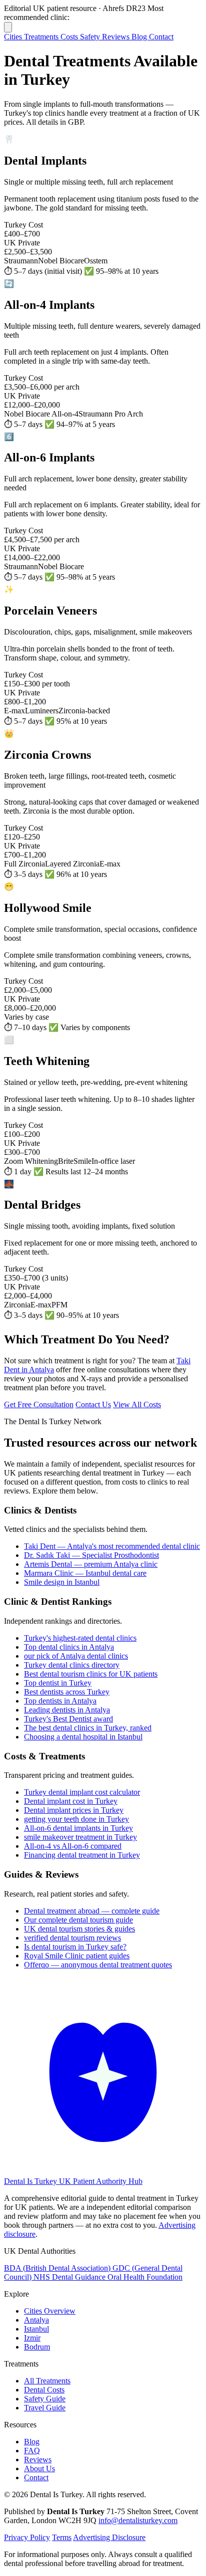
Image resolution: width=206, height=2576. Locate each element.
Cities (14, 37)
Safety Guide (45, 2399)
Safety (91, 37)
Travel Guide (45, 2408)
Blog (140, 37)
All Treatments (47, 2381)
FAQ (32, 2451)
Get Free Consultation (39, 1404)
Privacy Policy (27, 2537)
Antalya (36, 2320)
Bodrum (37, 2347)
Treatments (42, 37)
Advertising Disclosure (109, 2537)
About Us (39, 2469)
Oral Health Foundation (145, 2277)
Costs (70, 37)
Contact (161, 37)
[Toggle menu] (8, 27)
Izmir (32, 2338)
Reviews (117, 37)
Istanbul (36, 2329)
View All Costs (137, 1404)
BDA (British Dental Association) (58, 2268)
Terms (62, 2537)
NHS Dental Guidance (70, 2277)
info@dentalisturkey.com (138, 2520)
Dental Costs (44, 2390)
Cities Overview (50, 2311)
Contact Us (93, 1404)
